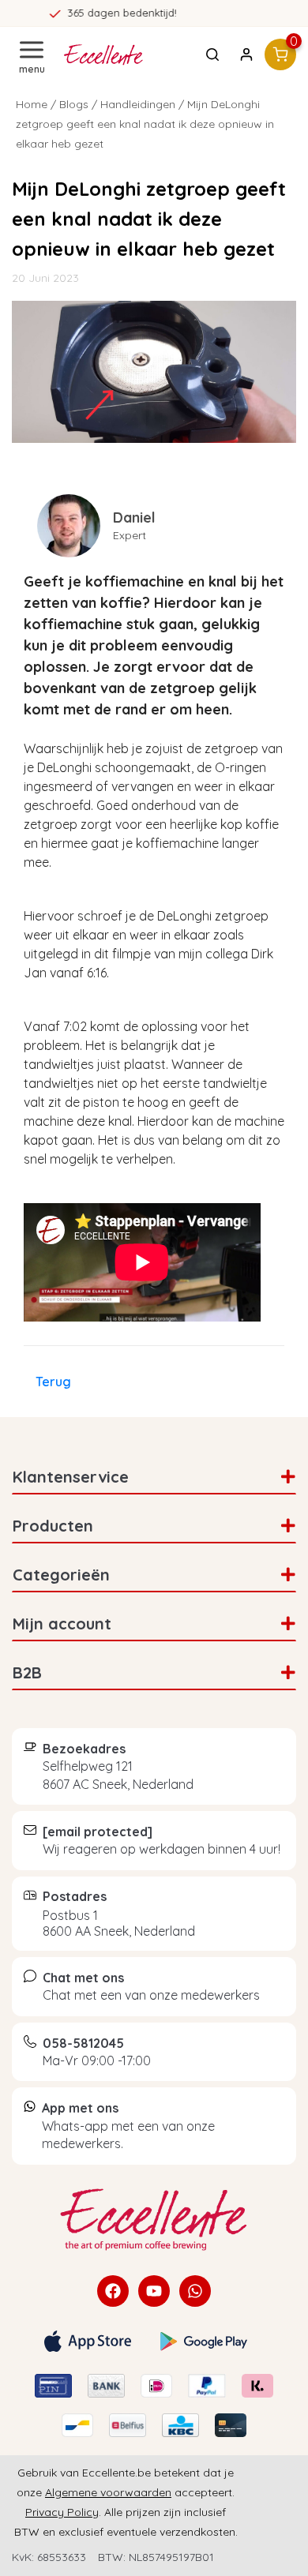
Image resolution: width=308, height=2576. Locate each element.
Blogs (74, 104)
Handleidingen (138, 104)
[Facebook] (113, 2291)
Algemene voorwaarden (108, 2492)
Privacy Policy (62, 2512)
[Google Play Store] (204, 2342)
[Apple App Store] (88, 2341)
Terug (53, 1382)
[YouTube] (154, 2291)
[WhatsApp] (195, 2291)
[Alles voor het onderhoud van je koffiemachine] (154, 2220)
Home (32, 104)
